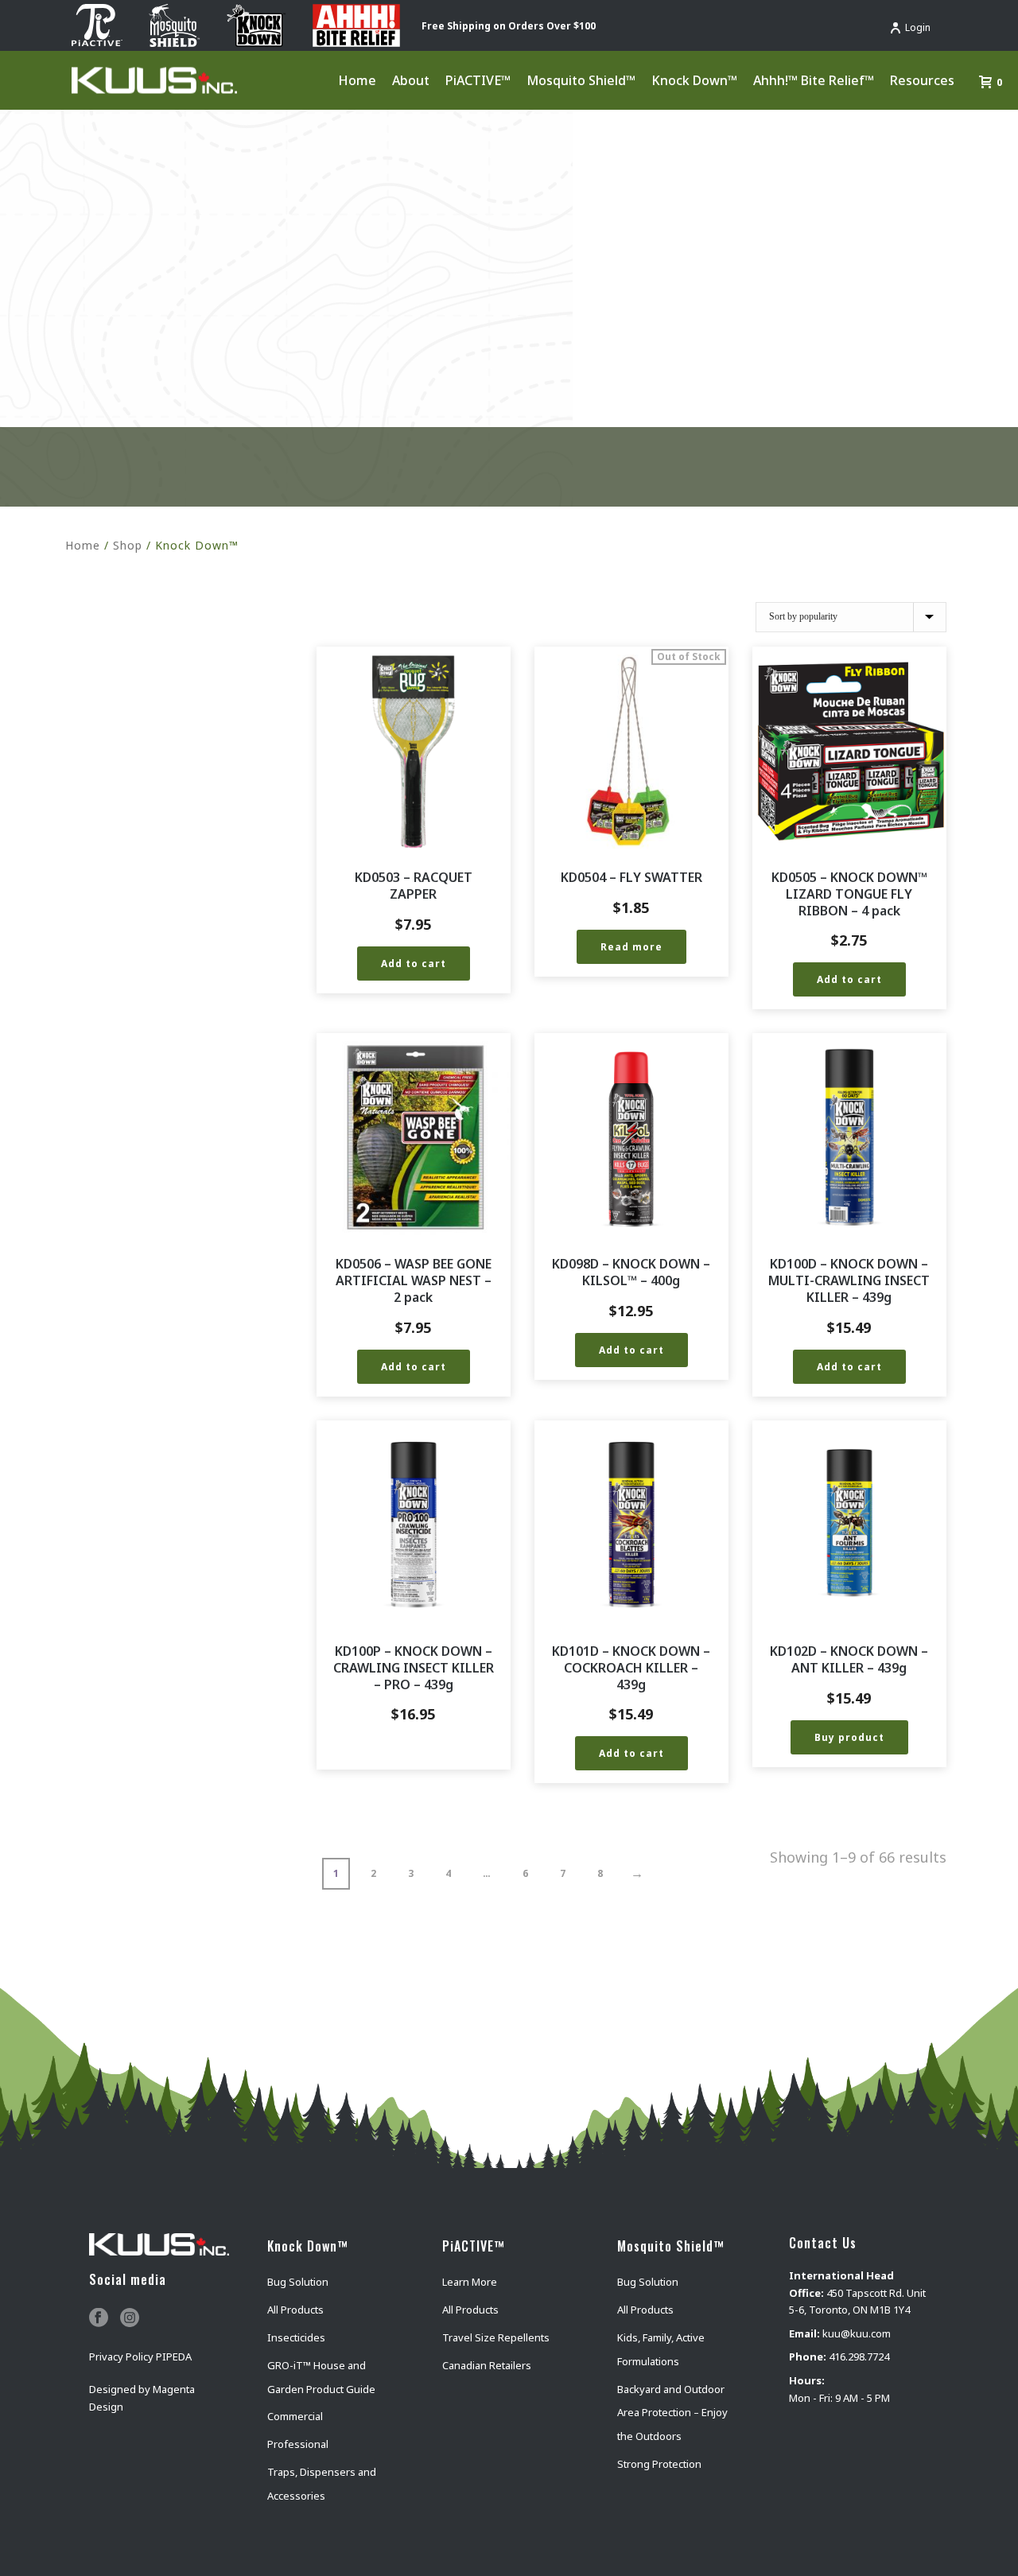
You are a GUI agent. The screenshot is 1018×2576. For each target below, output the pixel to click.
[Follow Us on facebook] (99, 2318)
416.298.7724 (859, 2356)
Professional (298, 2444)
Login (918, 27)
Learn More (470, 2282)
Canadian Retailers (487, 2365)
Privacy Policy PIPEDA (140, 2356)
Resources (922, 80)
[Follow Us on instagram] (130, 2318)
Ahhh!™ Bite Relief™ (814, 80)
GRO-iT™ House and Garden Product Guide (321, 2377)
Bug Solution (298, 2282)
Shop (128, 545)
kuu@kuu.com (857, 2333)
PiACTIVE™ (478, 80)
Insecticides (296, 2337)
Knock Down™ (694, 80)
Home (357, 80)
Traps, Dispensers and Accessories (322, 2484)
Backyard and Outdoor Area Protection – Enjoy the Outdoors (672, 2413)
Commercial (295, 2416)
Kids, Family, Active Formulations (661, 2349)
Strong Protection (659, 2464)
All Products (295, 2310)
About (411, 80)
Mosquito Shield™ (581, 80)
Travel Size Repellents (496, 2337)
